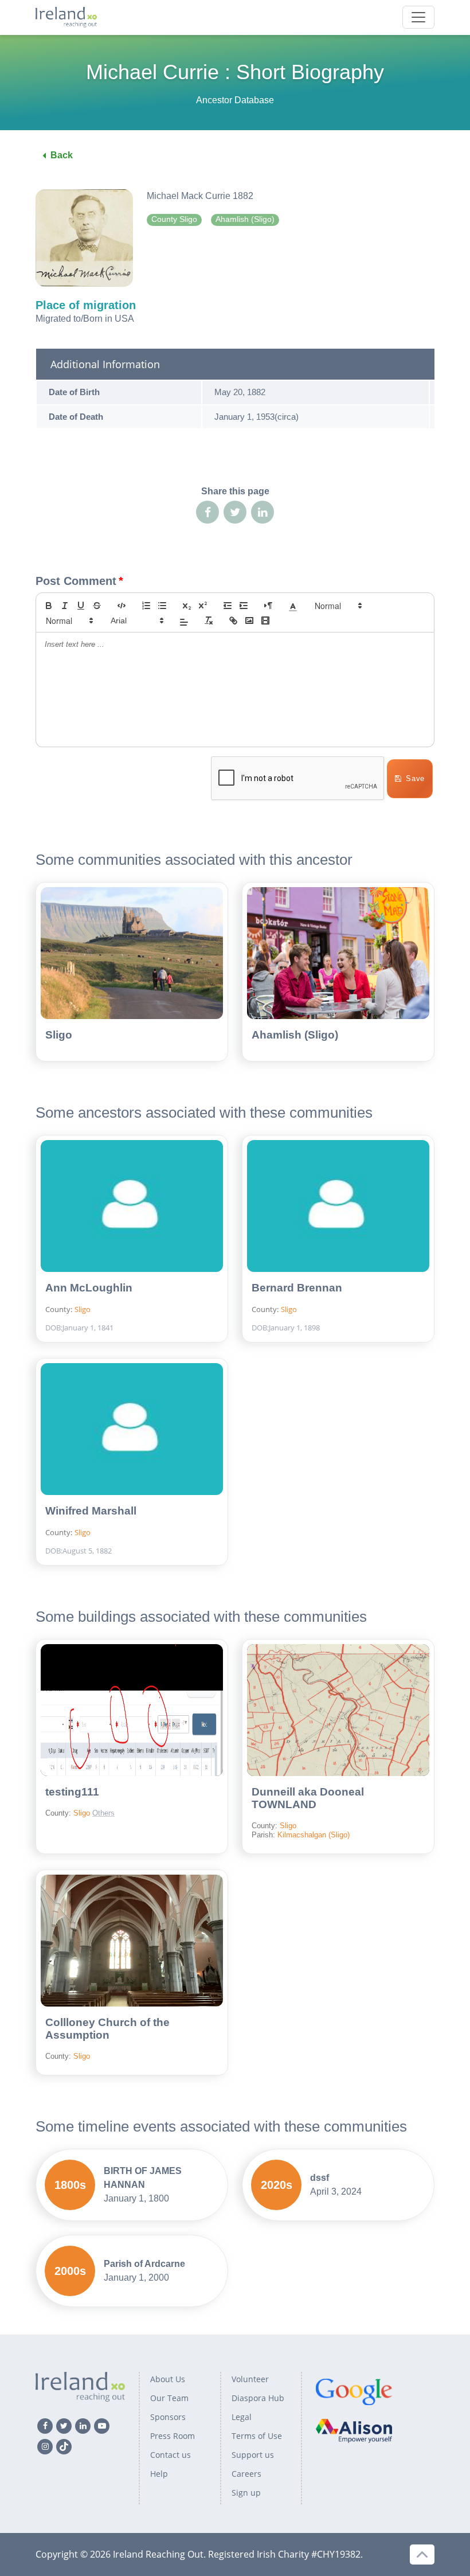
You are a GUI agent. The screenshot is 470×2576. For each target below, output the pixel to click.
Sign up (246, 2493)
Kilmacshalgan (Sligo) (314, 1835)
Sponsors (168, 2417)
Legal (242, 2417)
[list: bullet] (162, 606)
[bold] (49, 606)
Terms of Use (257, 2436)
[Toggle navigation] (418, 17)
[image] (249, 620)
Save (415, 778)
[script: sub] (187, 606)
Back (62, 155)
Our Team (169, 2398)
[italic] (65, 606)
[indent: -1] (228, 606)
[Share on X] (235, 512)
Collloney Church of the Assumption (107, 2029)
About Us (168, 2379)
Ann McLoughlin (89, 1288)
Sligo (59, 1035)
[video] (265, 620)
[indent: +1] (244, 606)
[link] (233, 620)
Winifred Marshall (91, 1511)
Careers (246, 2474)
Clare (123, 1798)
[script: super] (203, 606)
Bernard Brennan (297, 1288)
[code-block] (122, 606)
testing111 (72, 1792)
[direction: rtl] (268, 606)
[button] (293, 606)
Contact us (171, 2455)
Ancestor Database (235, 100)
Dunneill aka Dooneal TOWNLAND (308, 1798)
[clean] (209, 620)
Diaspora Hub (258, 2398)
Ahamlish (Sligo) (295, 1035)
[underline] (81, 606)
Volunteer (250, 2379)
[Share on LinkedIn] (263, 512)
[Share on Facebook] (207, 512)
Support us (253, 2455)
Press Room (173, 2436)
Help (159, 2474)
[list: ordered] (146, 606)
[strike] (97, 606)
